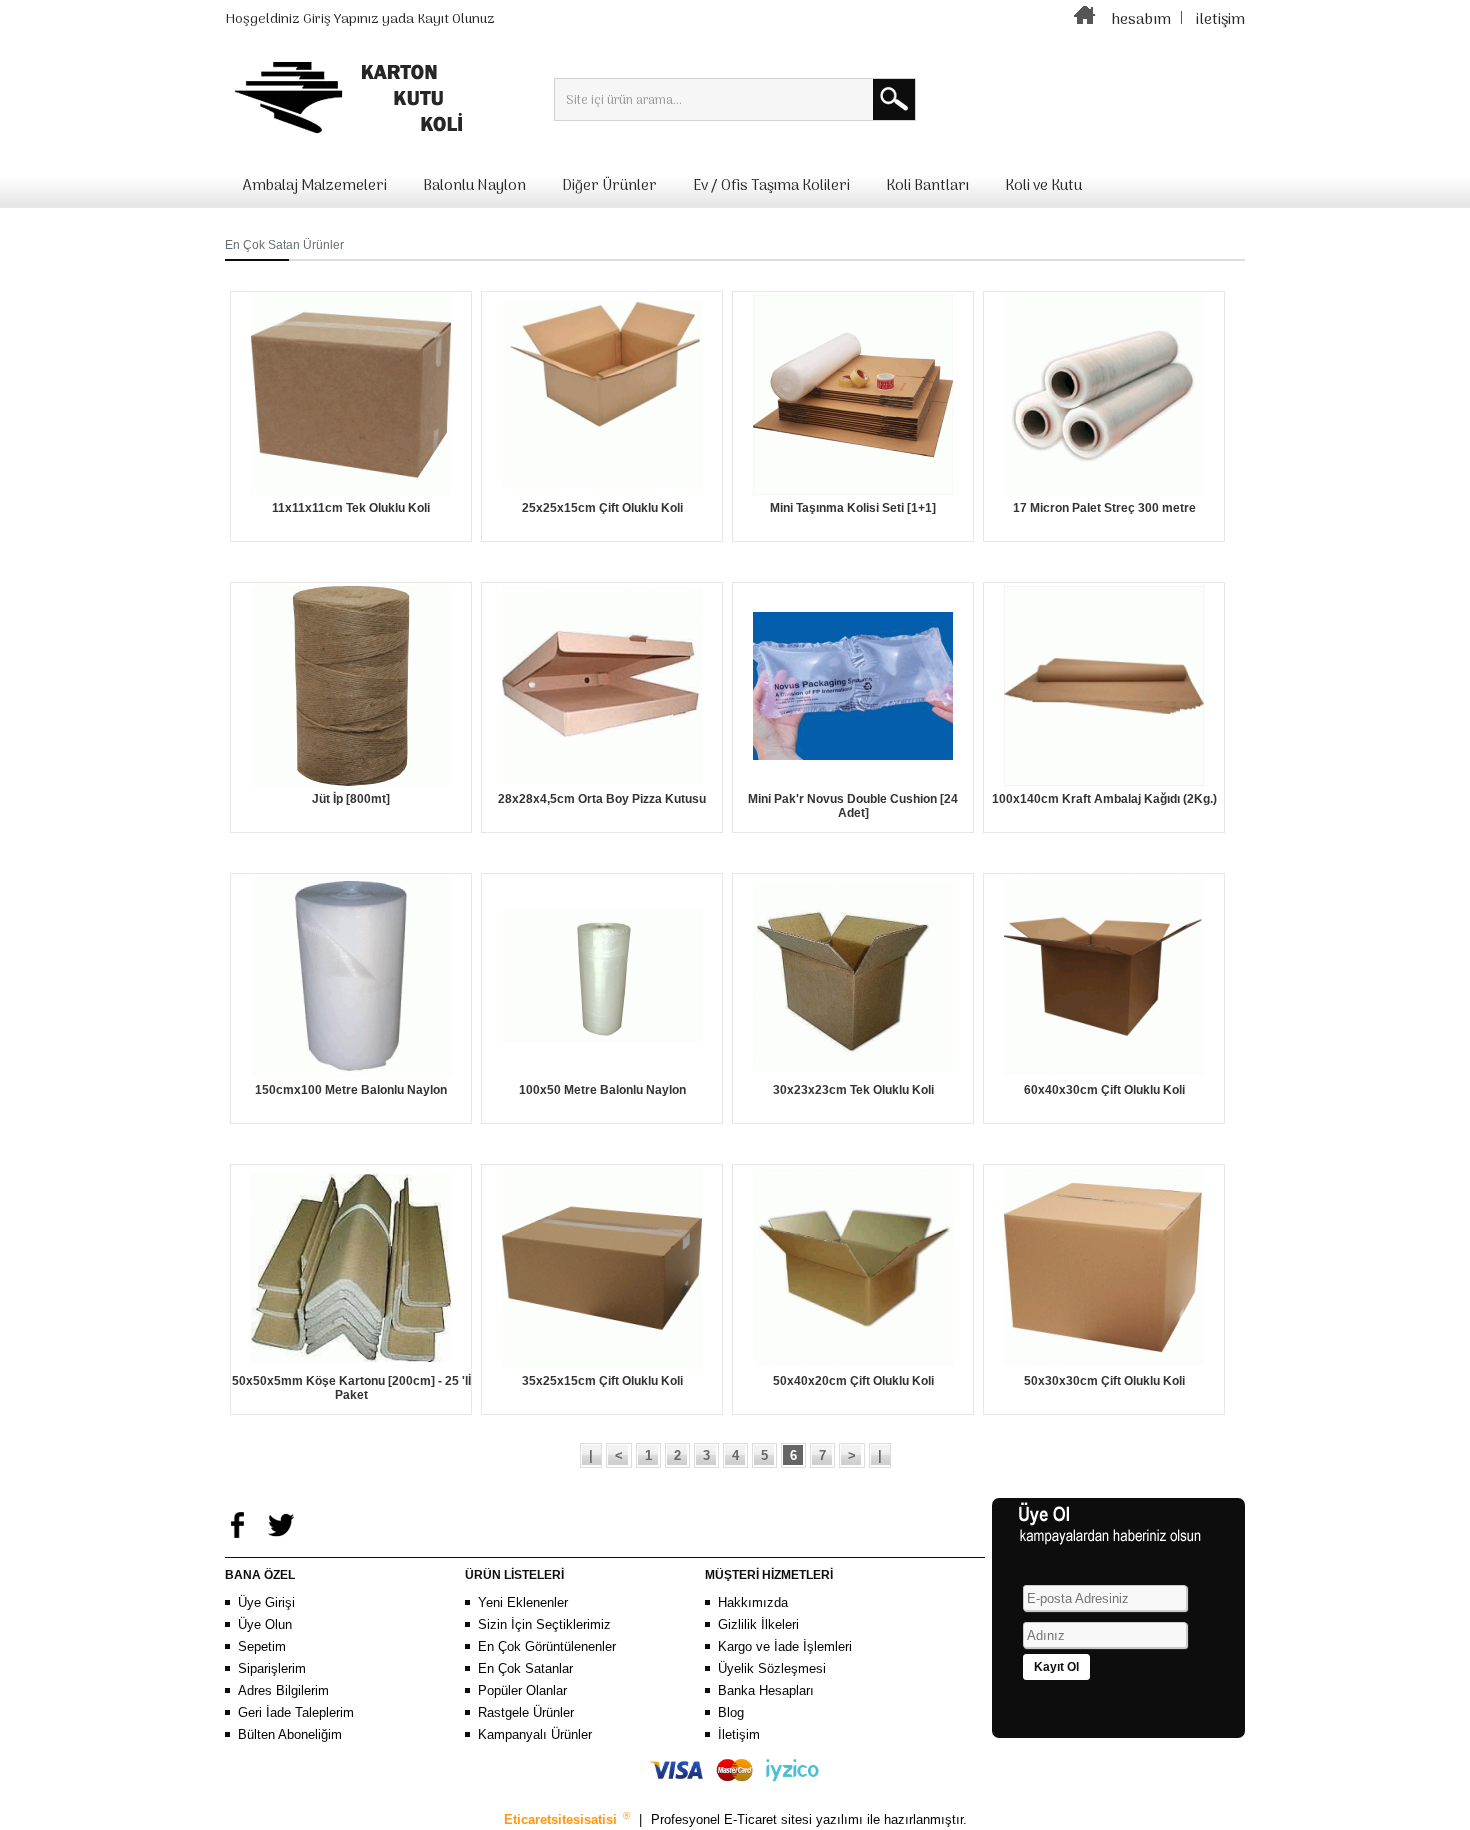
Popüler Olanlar (522, 1690)
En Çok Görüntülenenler (547, 1646)
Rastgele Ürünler (526, 1712)
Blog (731, 1712)
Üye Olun (265, 1624)
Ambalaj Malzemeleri (315, 186)
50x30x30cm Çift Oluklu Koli (1104, 1381)
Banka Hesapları (766, 1690)
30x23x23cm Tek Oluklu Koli (853, 1090)
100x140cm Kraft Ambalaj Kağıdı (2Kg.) (1104, 799)
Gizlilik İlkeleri (758, 1624)
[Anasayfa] (1085, 20)
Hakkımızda (753, 1602)
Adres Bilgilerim (283, 1690)
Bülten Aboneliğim (290, 1734)
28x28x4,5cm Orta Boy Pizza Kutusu (602, 799)
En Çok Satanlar (525, 1668)
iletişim (1220, 20)
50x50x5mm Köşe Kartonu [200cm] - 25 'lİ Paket (351, 1388)
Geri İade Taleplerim (296, 1712)
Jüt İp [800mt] (351, 799)
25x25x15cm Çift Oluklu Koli (602, 508)
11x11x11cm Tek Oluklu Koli (351, 508)
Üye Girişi (266, 1602)
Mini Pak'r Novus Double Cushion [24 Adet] (853, 806)
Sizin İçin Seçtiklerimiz (544, 1624)
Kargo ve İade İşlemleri (785, 1646)
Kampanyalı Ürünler (535, 1734)
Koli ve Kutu (1043, 186)
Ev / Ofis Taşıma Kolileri (771, 186)
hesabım (1141, 20)
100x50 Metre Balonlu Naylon (602, 1090)
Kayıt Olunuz (456, 19)
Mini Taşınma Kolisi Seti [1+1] (853, 508)
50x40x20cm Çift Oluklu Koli (853, 1381)
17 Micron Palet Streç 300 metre (1104, 508)
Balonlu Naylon (474, 186)
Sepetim (262, 1646)
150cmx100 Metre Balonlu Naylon (351, 1090)
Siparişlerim (272, 1668)
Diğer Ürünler (609, 186)
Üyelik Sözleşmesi (772, 1668)
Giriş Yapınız (341, 19)
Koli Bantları (927, 186)
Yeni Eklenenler (523, 1602)
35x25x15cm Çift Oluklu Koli (602, 1381)
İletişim (739, 1734)
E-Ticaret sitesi (770, 1819)
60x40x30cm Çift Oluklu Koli (1104, 1090)
